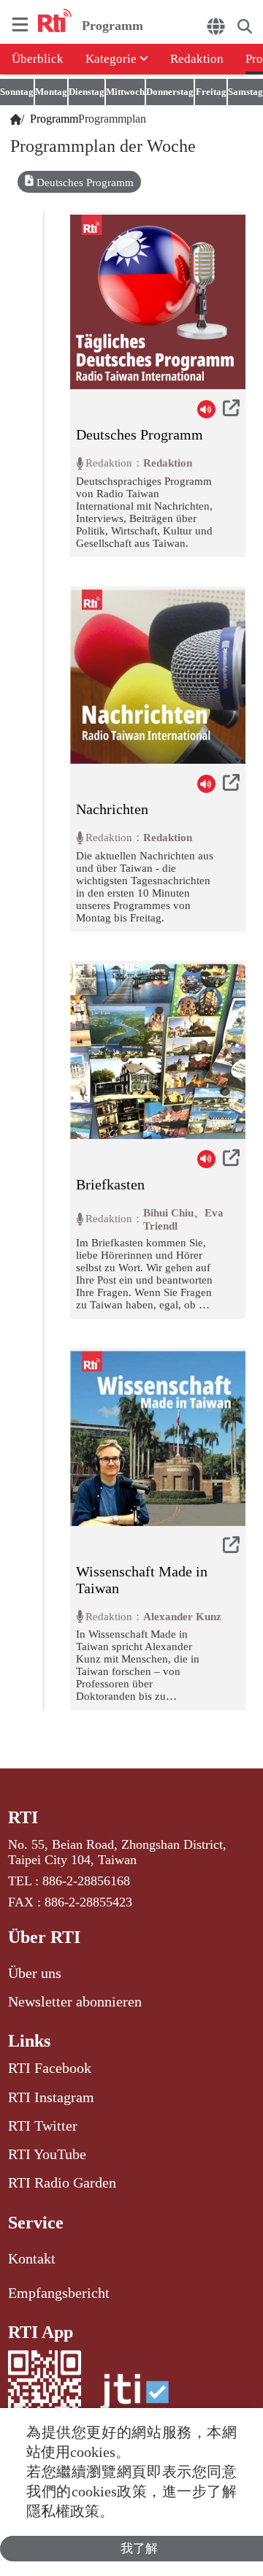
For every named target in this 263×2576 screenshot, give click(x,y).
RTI (23, 1817)
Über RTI (44, 1937)
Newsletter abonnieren (75, 2001)
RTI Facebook (50, 2068)
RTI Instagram (51, 2097)
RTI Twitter (43, 2125)
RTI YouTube (47, 2154)
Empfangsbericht (59, 2293)
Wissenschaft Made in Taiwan (142, 1580)
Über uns (35, 1973)
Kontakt (32, 2258)
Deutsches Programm (85, 183)
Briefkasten (110, 1184)
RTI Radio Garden (62, 2182)
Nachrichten (112, 809)
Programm (51, 119)
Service (36, 2223)
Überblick (38, 59)
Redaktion (197, 59)
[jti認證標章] (134, 2399)
